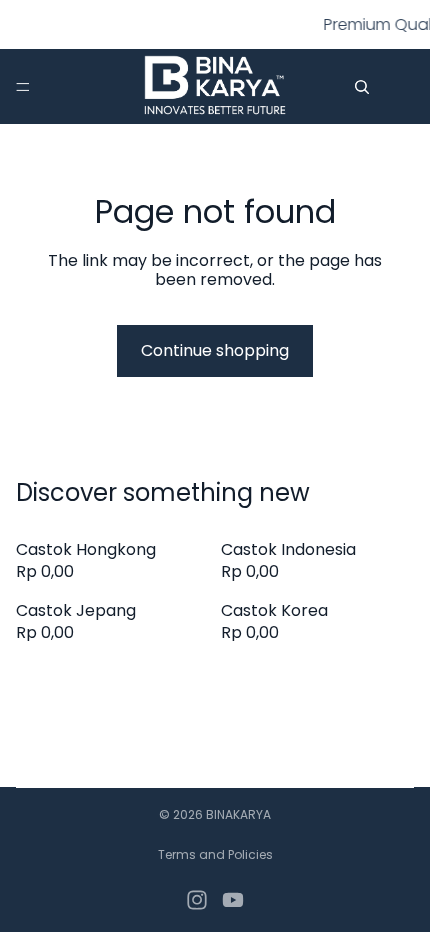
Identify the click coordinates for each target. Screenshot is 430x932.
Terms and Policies (215, 854)
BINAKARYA (238, 814)
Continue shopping (215, 350)
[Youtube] (233, 900)
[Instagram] (197, 900)
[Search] (362, 87)
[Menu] (23, 87)
